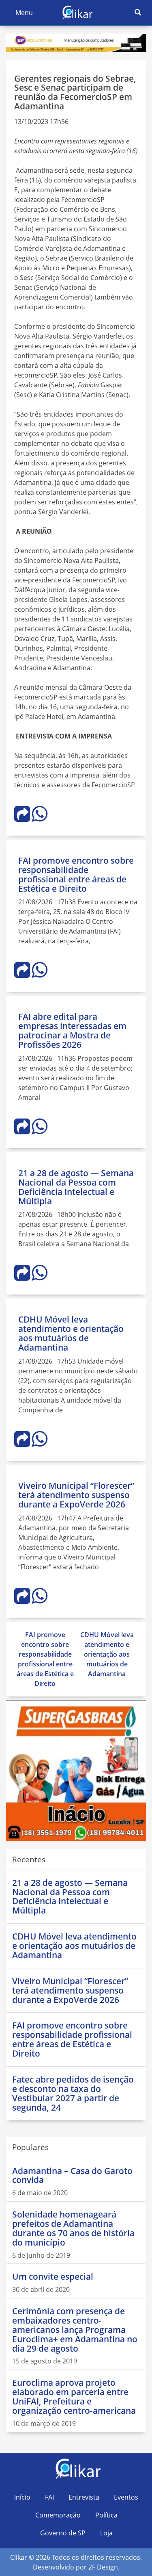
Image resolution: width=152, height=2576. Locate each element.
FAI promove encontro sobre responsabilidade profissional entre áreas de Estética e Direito (76, 874)
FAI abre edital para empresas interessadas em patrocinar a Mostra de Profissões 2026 (72, 1031)
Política (106, 2515)
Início (22, 2497)
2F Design (103, 2567)
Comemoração (58, 2515)
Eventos (126, 2497)
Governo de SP (63, 2533)
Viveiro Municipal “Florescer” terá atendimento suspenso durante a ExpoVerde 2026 (76, 1495)
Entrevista (84, 2497)
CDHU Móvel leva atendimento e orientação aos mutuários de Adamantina (71, 1333)
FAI (49, 2497)
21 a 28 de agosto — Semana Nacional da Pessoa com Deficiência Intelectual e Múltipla (76, 1187)
